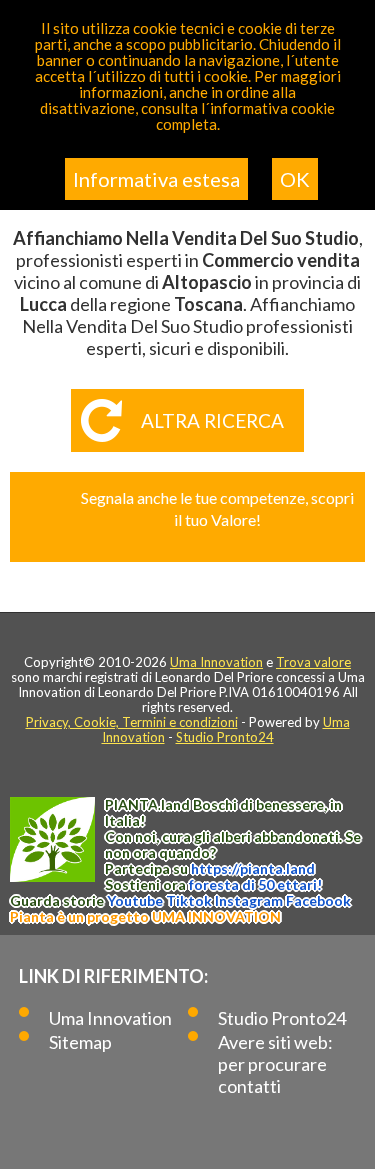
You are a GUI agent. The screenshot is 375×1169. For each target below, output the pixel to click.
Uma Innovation (216, 662)
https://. (253, 868)
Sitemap (80, 1042)
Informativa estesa (156, 179)
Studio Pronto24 (225, 737)
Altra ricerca (212, 420)
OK (295, 179)
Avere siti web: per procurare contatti (275, 1064)
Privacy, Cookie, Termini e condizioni (132, 722)
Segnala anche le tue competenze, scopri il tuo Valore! (217, 508)
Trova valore (313, 662)
